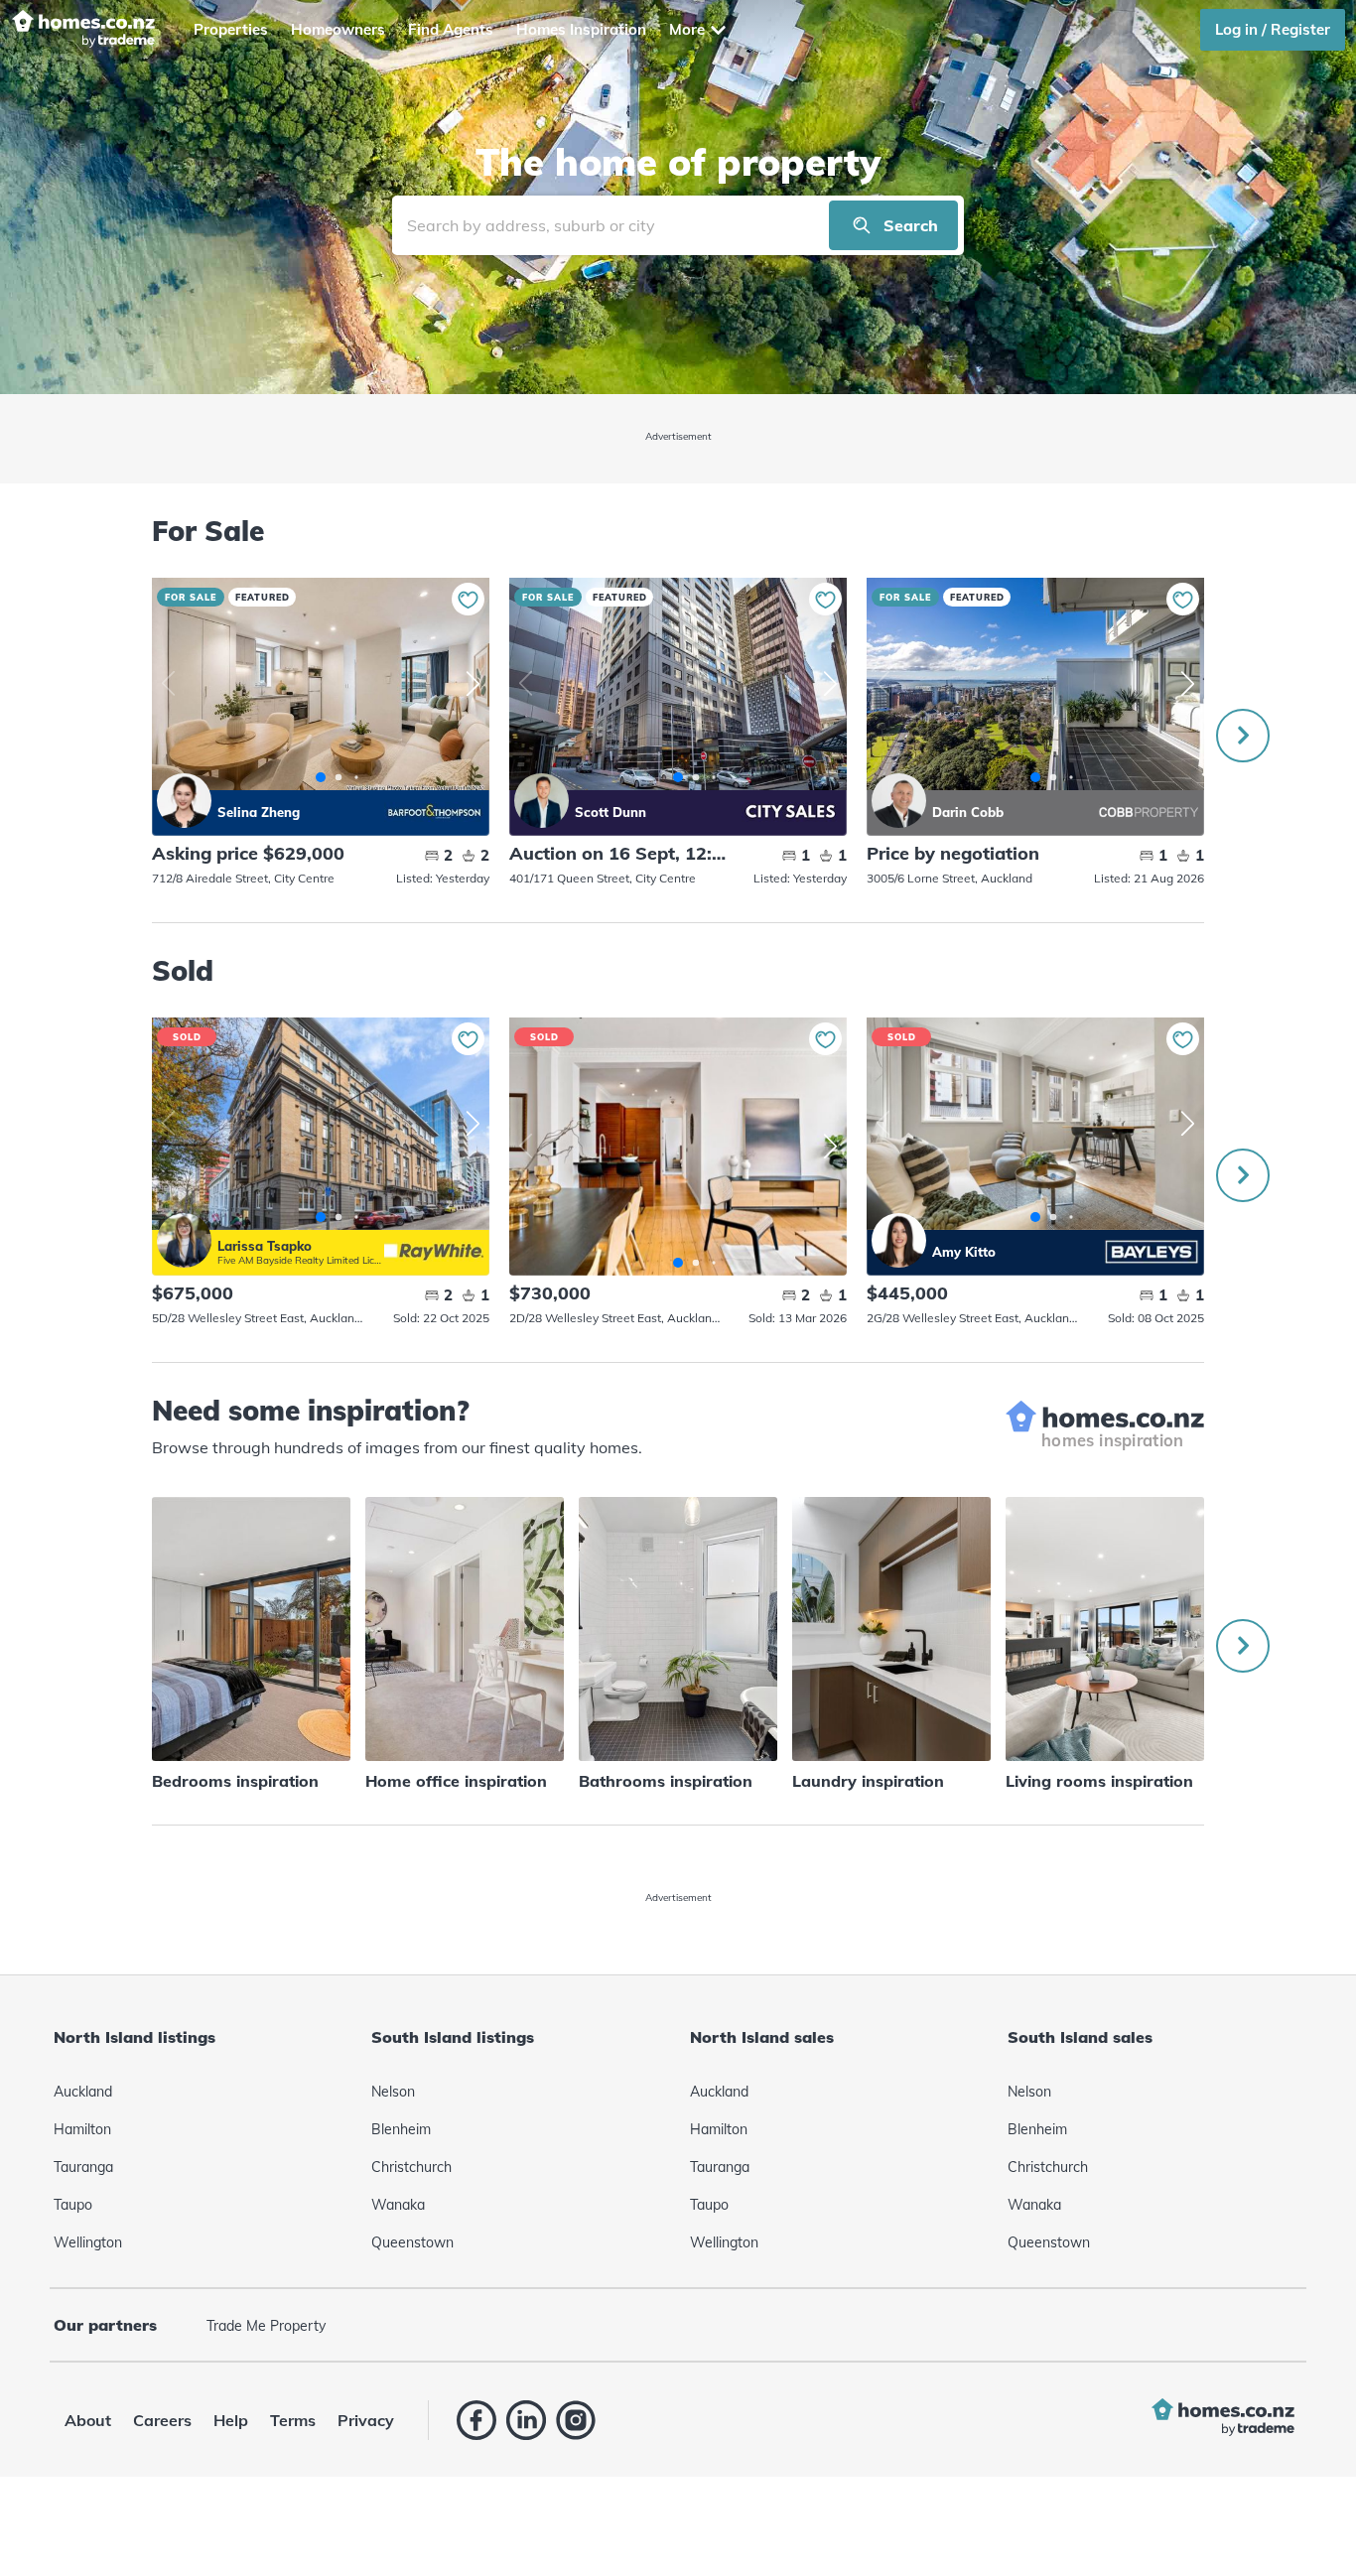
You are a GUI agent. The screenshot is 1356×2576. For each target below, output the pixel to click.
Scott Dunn (542, 801)
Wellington (88, 2242)
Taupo (73, 2205)
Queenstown (412, 2242)
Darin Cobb (899, 801)
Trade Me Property (266, 2326)
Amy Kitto (899, 1240)
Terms (293, 2420)
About (88, 2420)
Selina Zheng (184, 801)
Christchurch (411, 2167)
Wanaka (398, 2205)
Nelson (393, 2092)
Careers (162, 2420)
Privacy (366, 2420)
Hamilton (82, 2129)
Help (231, 2420)
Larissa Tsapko (184, 1240)
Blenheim (401, 2129)
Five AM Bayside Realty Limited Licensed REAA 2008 (301, 1260)
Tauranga (83, 2167)
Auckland (83, 2092)
